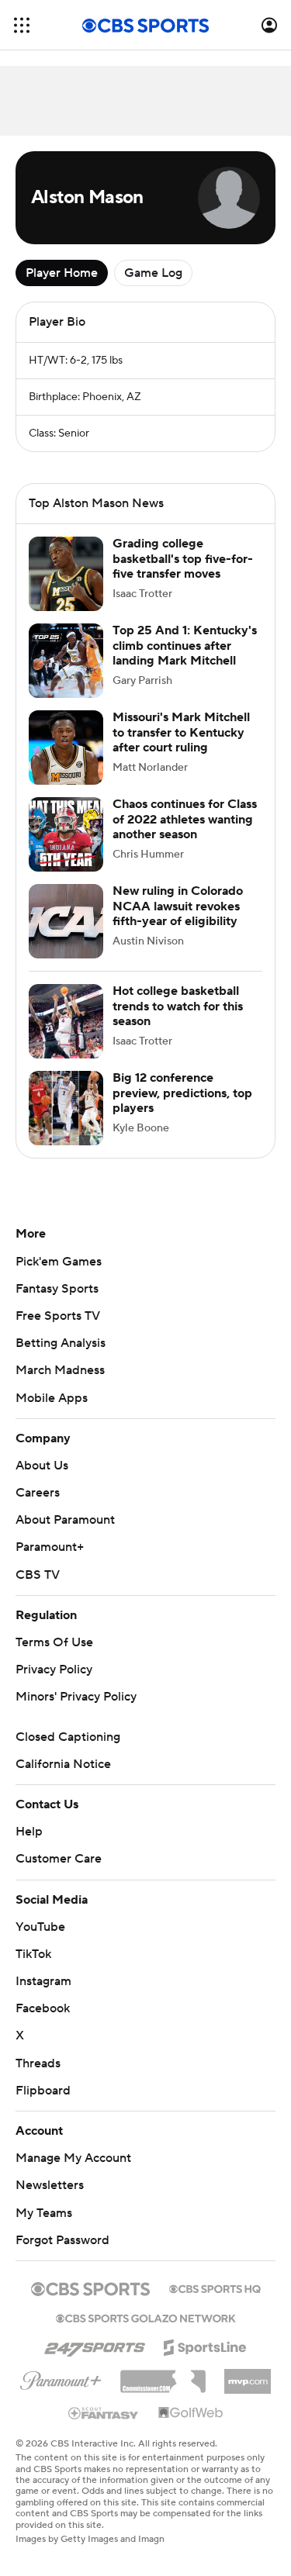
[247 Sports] (95, 2345)
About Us (42, 1466)
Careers (38, 1493)
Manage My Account (73, 2158)
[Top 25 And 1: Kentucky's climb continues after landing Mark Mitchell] (66, 661)
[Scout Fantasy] (104, 2412)
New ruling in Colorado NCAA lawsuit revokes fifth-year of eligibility (178, 906)
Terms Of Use (54, 1642)
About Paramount (65, 1520)
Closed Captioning (68, 1737)
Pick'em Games (59, 1262)
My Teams (44, 2213)
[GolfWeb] (191, 2413)
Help (29, 1832)
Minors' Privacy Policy (76, 1697)
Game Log (153, 273)
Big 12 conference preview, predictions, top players (182, 1093)
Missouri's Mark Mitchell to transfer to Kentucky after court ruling (181, 732)
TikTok (33, 1954)
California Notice (63, 1764)
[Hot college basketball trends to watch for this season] (66, 1021)
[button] (22, 25)
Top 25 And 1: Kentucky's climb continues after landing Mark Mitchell (185, 645)
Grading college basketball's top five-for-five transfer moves (183, 558)
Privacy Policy (54, 1670)
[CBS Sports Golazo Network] (146, 2317)
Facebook (43, 2008)
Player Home (62, 273)
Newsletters (50, 2185)
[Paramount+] (61, 2377)
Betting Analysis (61, 1343)
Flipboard (43, 2091)
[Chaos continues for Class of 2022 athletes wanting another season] (66, 834)
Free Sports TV (58, 1316)
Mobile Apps (52, 1398)
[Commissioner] (163, 2376)
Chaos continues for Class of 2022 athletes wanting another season (185, 819)
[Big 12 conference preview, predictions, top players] (66, 1108)
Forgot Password (62, 2240)
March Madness (60, 1370)
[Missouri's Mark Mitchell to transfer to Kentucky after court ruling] (66, 748)
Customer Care (59, 1859)
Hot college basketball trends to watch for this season (178, 1006)
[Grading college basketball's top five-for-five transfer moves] (66, 574)
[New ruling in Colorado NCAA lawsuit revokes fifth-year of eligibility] (66, 921)
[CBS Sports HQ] (215, 2288)
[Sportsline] (205, 2345)
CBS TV (38, 1575)
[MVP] (248, 2375)
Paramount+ (50, 1547)
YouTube (40, 1927)
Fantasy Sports (57, 1289)
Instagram (43, 1981)
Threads (38, 2063)
